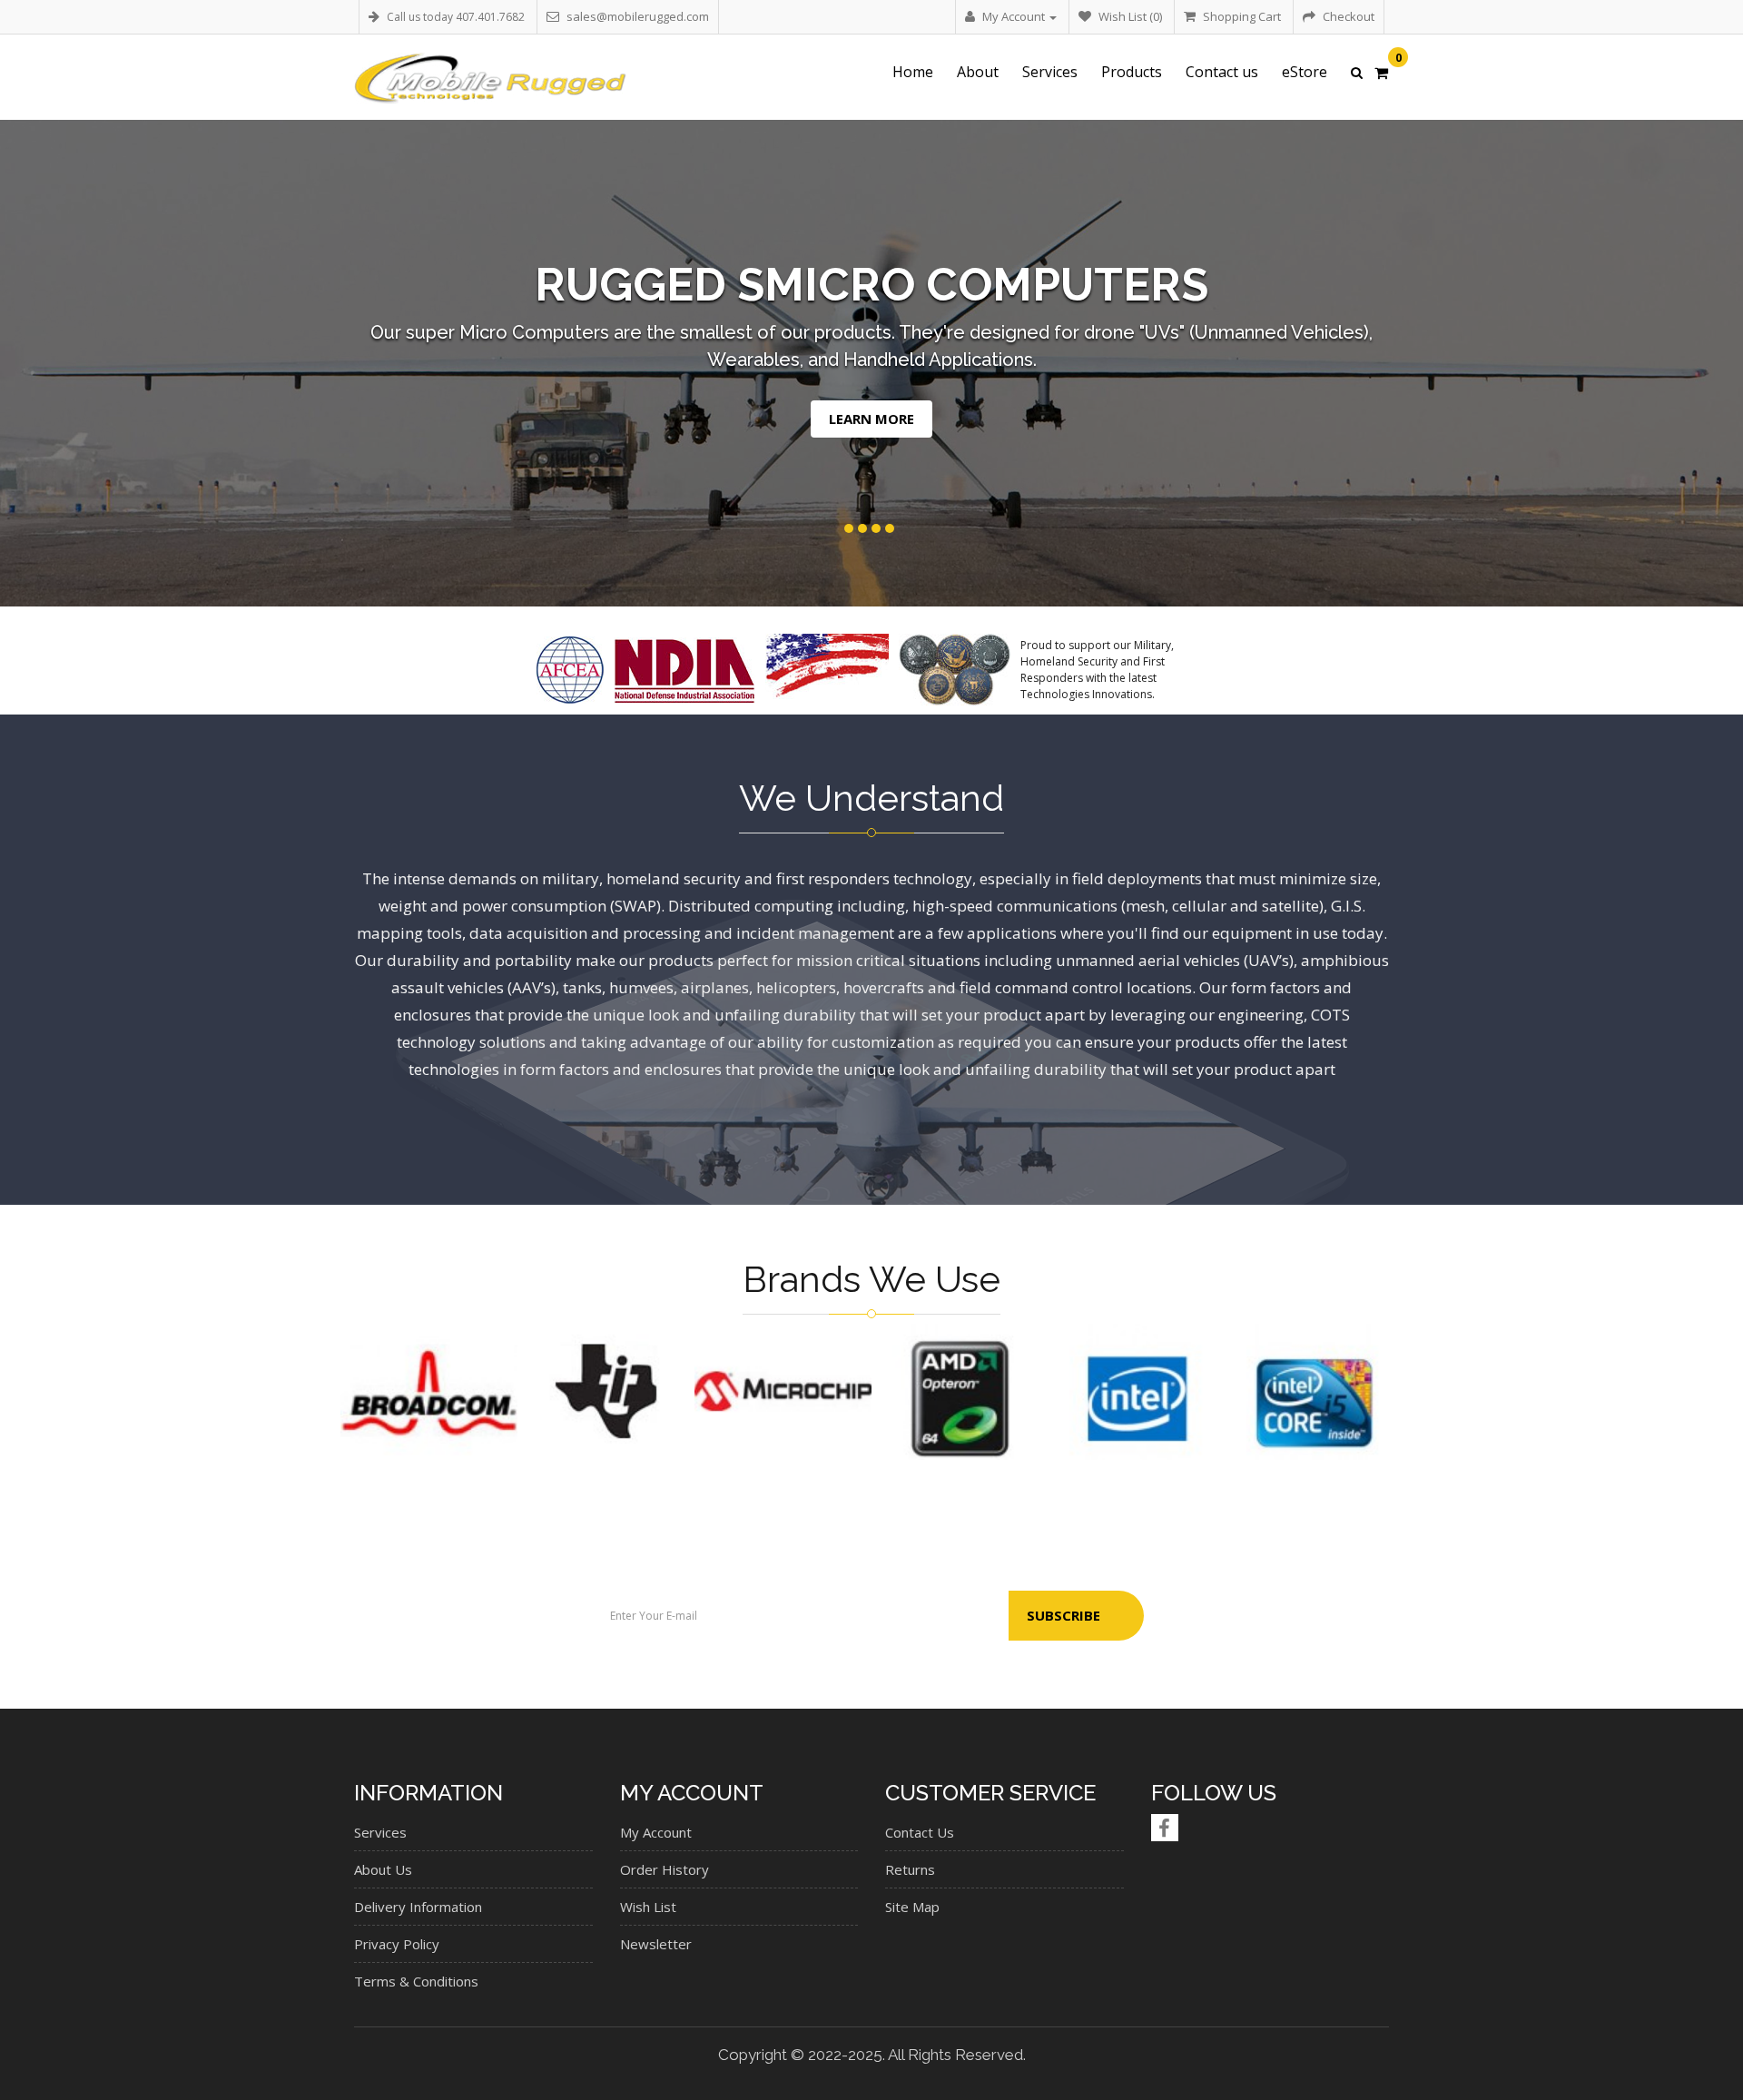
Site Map (912, 1907)
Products (1132, 72)
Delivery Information (418, 1907)
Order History (665, 1869)
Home (913, 72)
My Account (656, 1832)
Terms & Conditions (416, 1981)
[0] (1381, 74)
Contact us (1222, 72)
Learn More (1003, 419)
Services (1050, 72)
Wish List (648, 1907)
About (978, 72)
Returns (910, 1869)
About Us (383, 1869)
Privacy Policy (397, 1944)
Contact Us (920, 1832)
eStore (1305, 72)
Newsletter (656, 1944)
